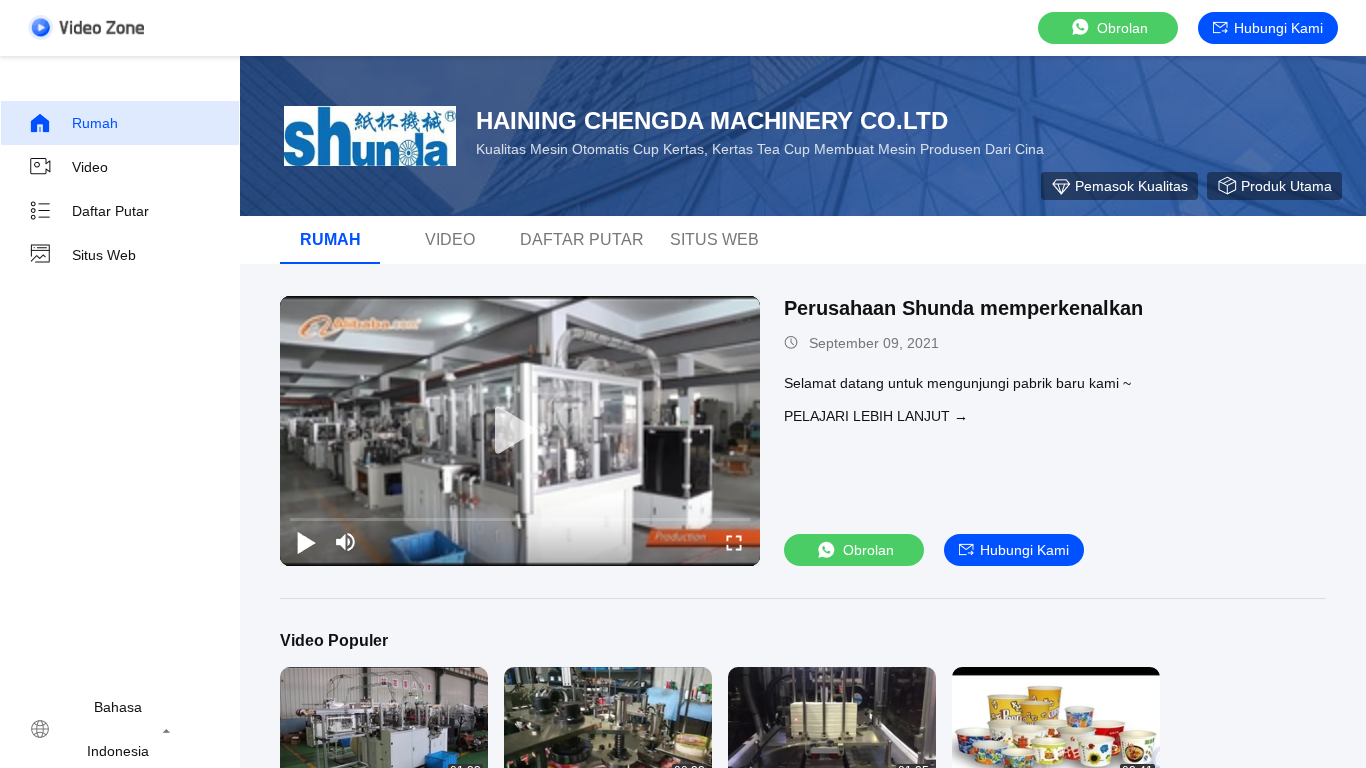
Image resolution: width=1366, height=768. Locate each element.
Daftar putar (110, 211)
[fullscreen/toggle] (734, 542)
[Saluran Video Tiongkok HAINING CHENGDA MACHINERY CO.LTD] (86, 27)
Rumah (95, 123)
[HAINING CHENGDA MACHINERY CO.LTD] (370, 136)
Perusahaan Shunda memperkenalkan (963, 308)
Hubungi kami (1278, 28)
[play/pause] (306, 542)
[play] (520, 431)
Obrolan (1122, 28)
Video (90, 167)
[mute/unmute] (346, 542)
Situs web (104, 255)
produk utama (1286, 186)
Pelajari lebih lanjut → (876, 416)
